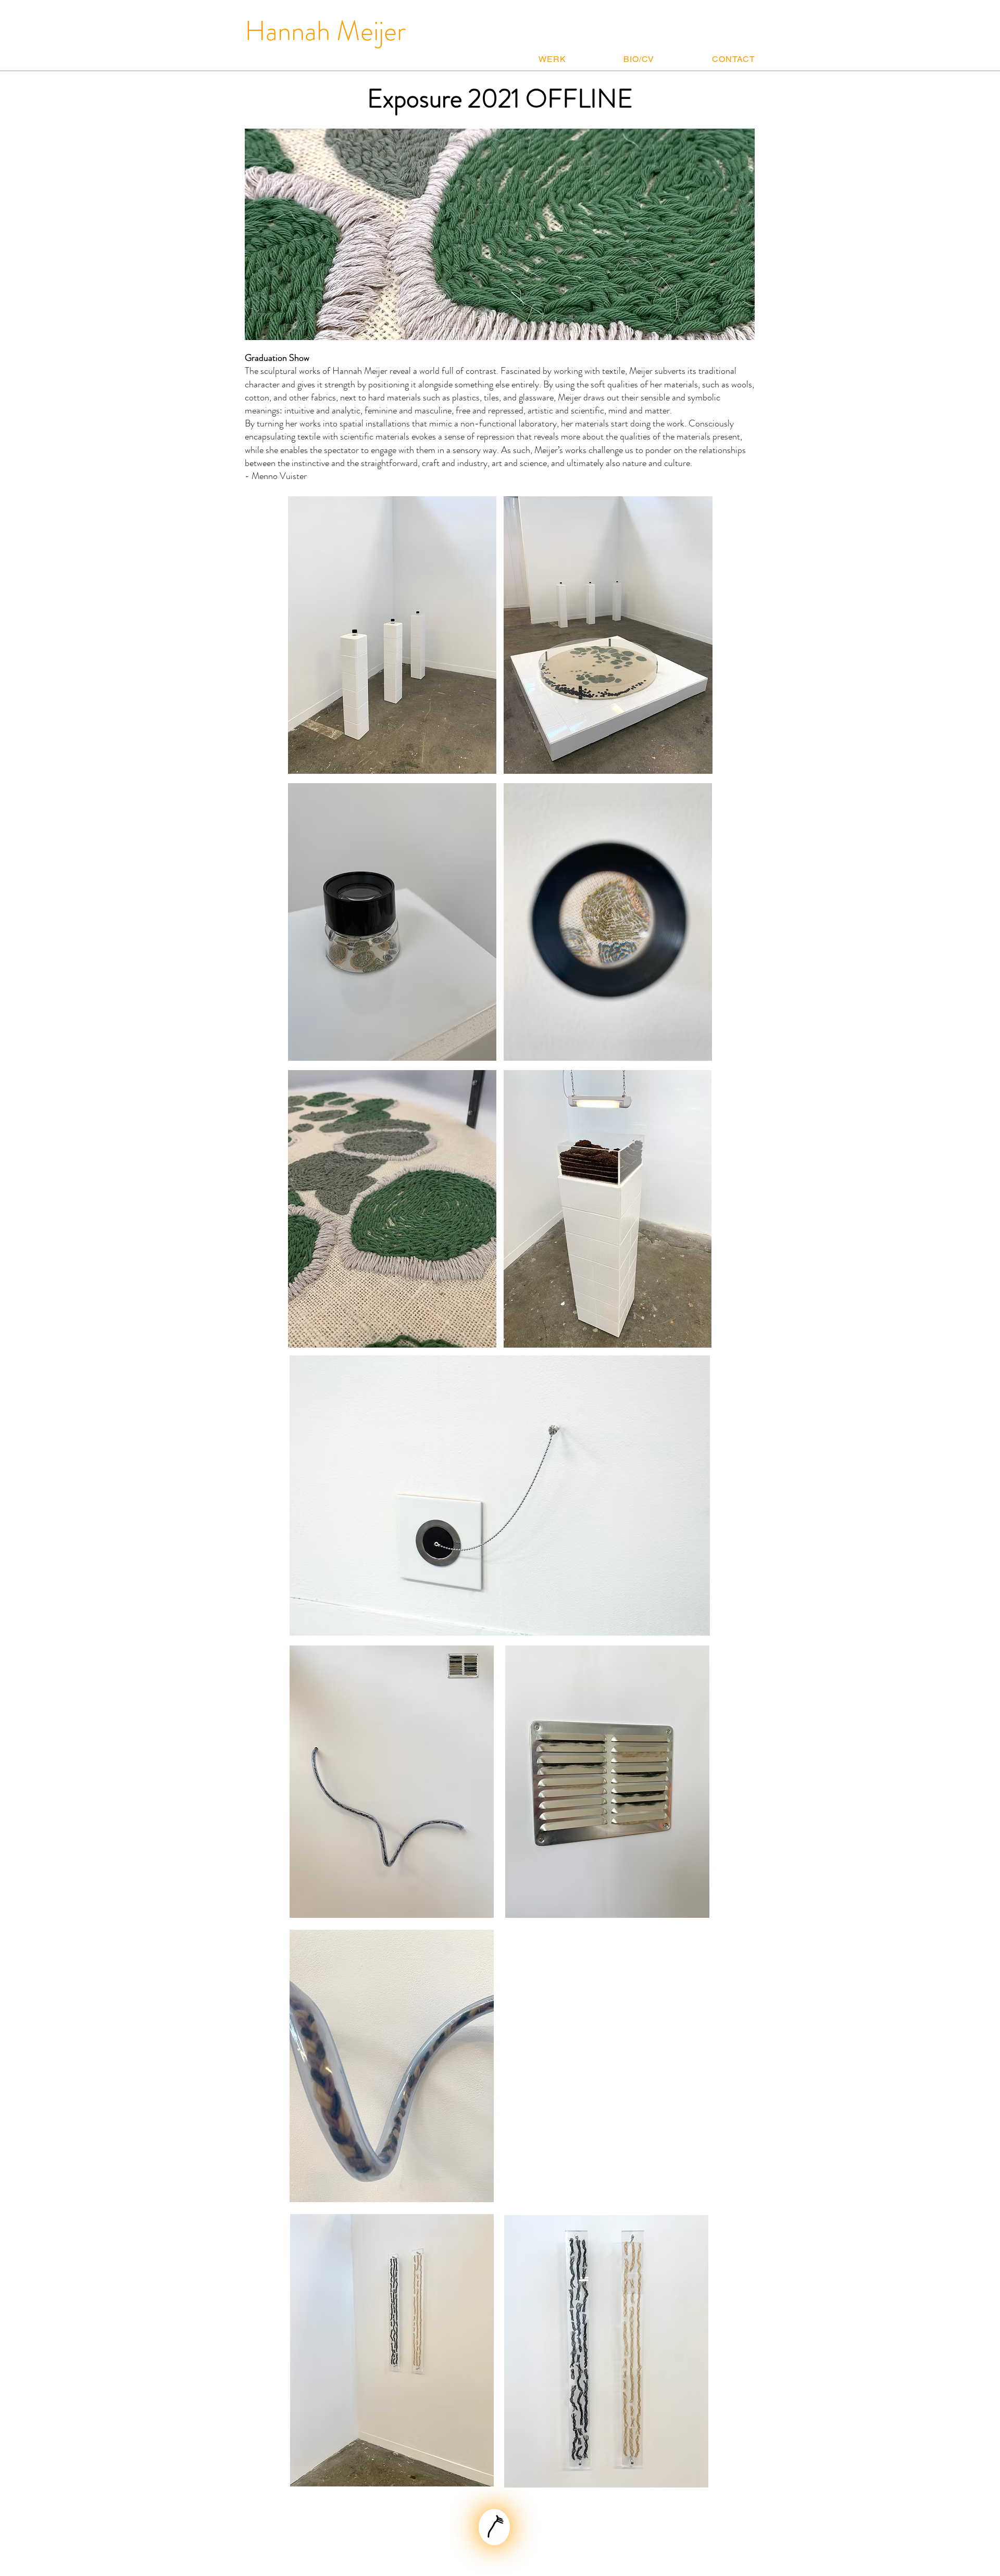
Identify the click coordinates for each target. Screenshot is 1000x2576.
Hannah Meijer (325, 31)
